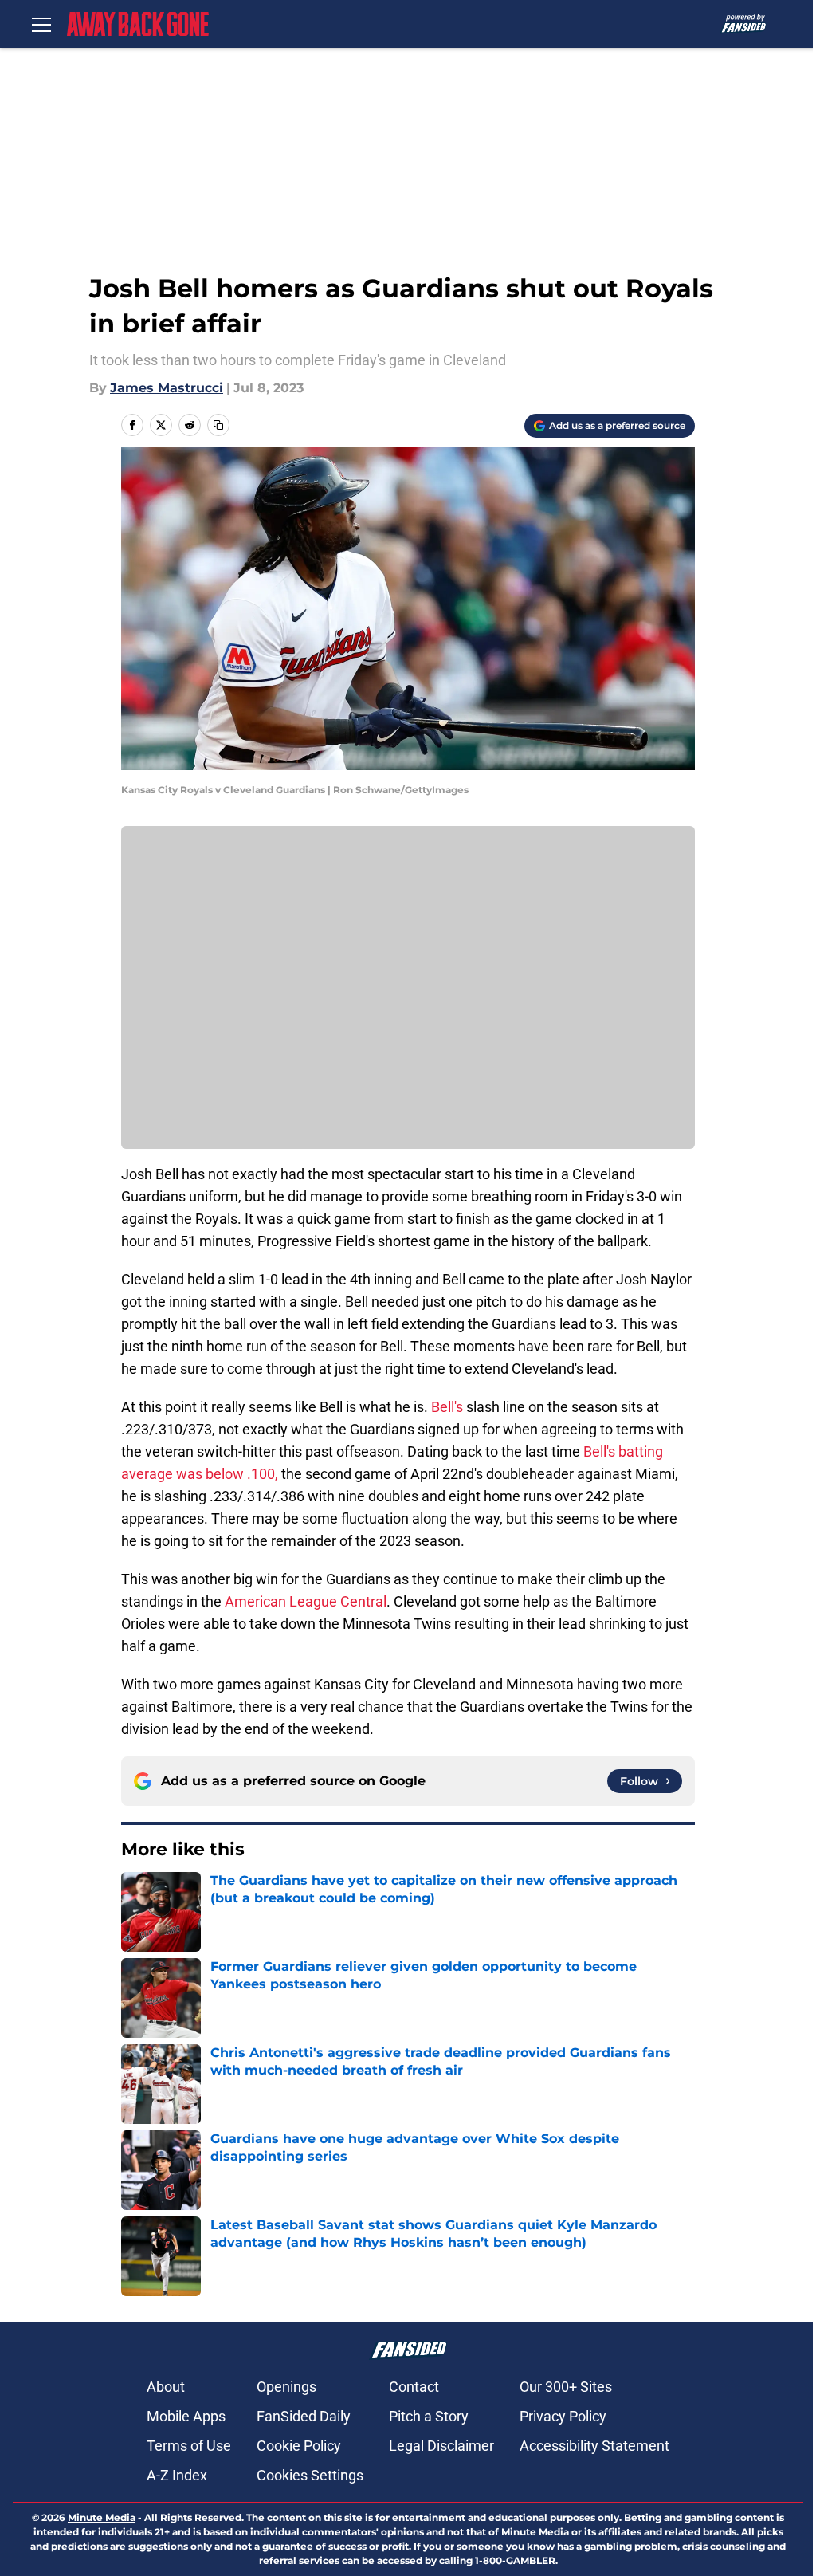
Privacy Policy (563, 2416)
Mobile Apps (186, 2416)
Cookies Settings (310, 2475)
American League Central (306, 1601)
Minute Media (102, 2517)
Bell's (447, 1407)
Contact (414, 2387)
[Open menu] (41, 24)
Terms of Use (189, 2446)
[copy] (218, 425)
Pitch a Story (429, 2416)
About (166, 2387)
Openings (286, 2387)
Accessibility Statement (594, 2446)
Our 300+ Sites (566, 2387)
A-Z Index (177, 2475)
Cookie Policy (299, 2446)
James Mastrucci (167, 388)
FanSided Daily (304, 2416)
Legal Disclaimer (441, 2446)
